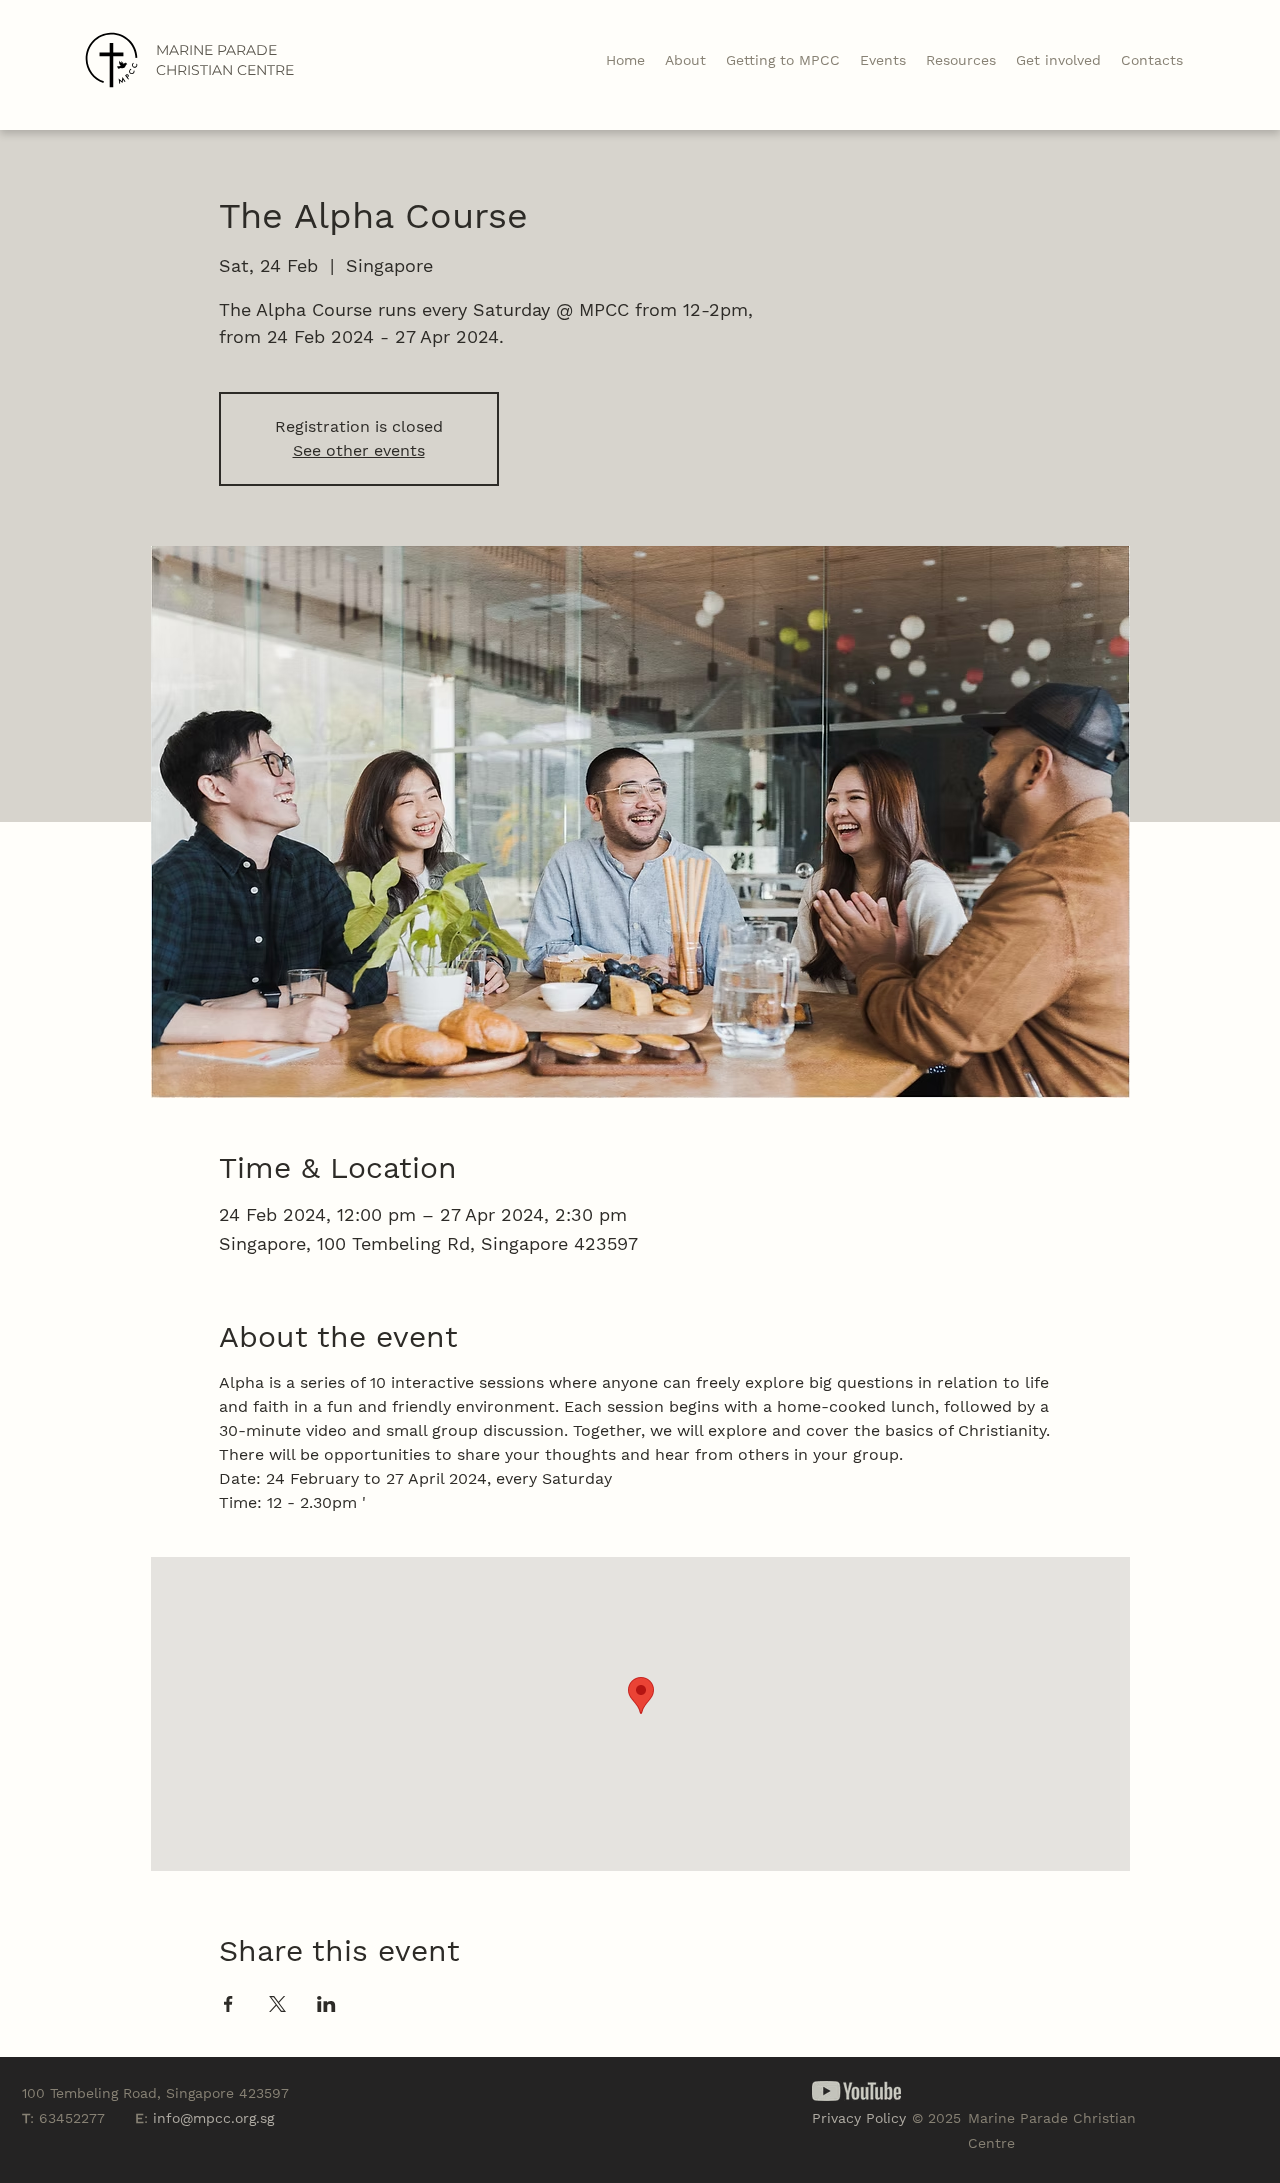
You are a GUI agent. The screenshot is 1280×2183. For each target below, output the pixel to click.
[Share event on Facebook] (228, 2004)
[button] (961, 60)
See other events (359, 450)
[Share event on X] (277, 2004)
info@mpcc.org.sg (213, 2118)
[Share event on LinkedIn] (326, 2004)
